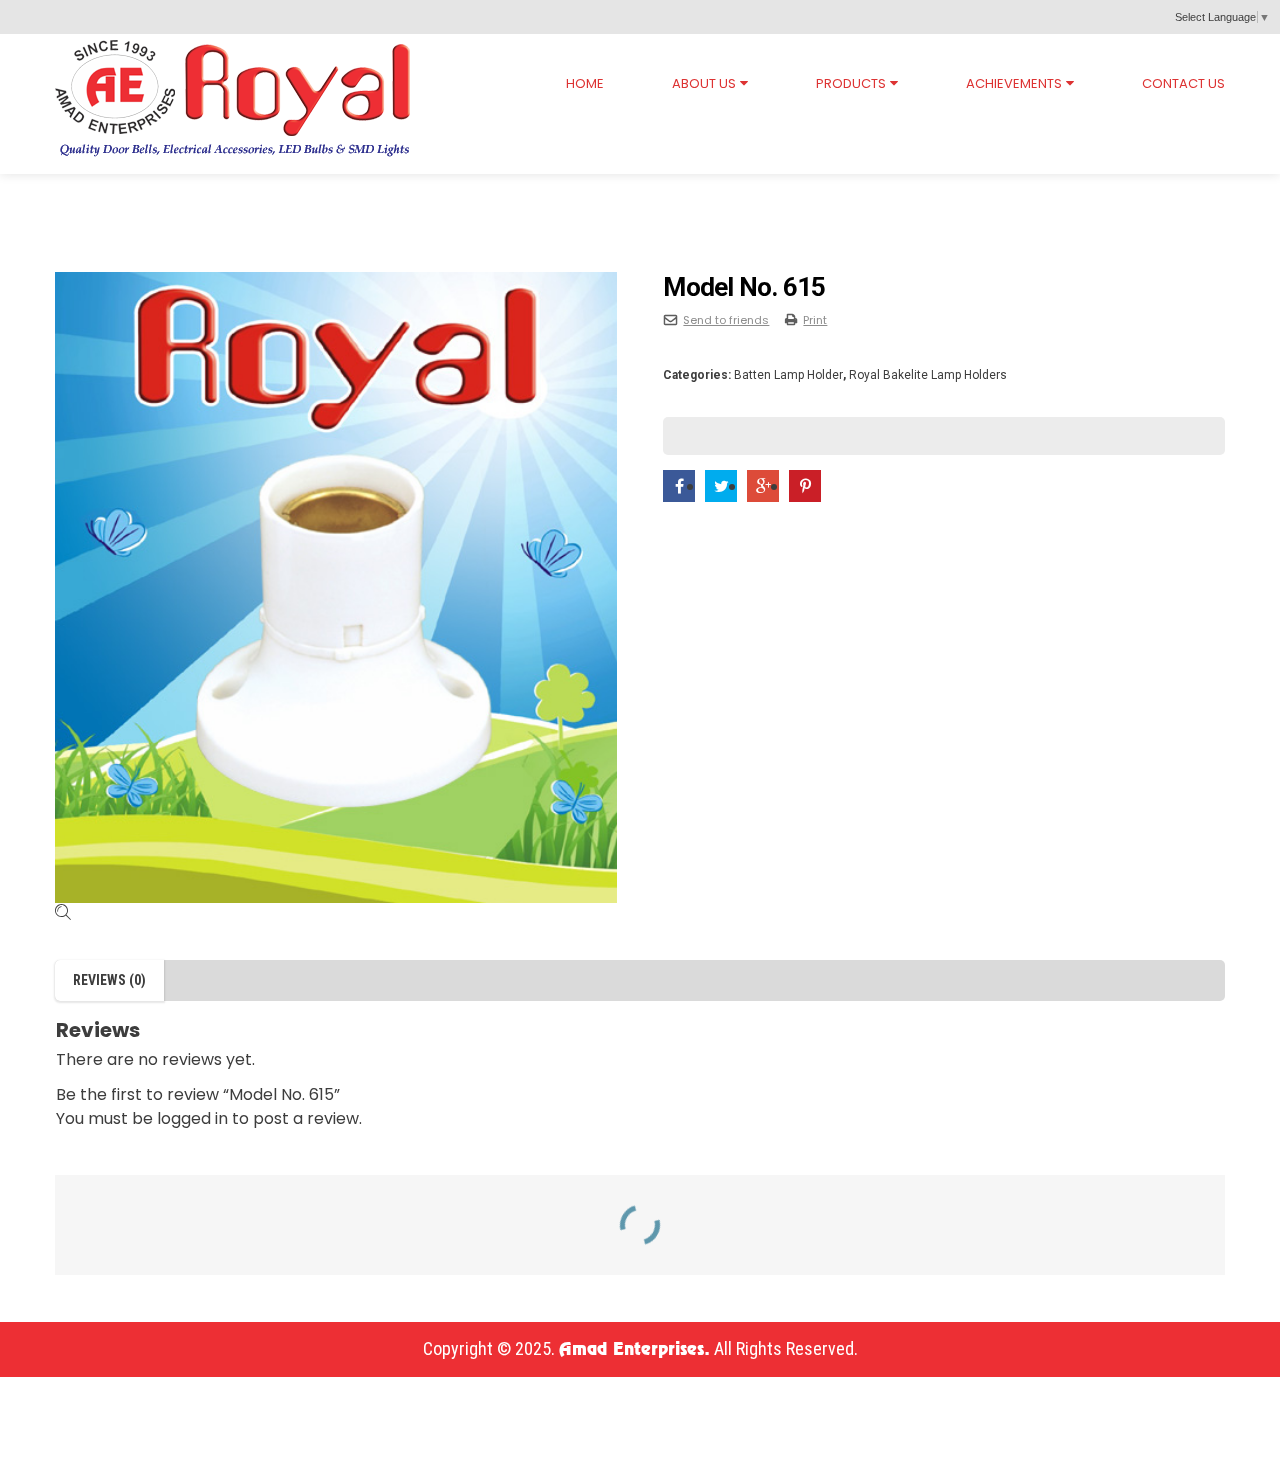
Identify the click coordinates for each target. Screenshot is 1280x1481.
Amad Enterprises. (634, 1350)
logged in (192, 1118)
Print (815, 320)
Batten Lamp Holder (444, 193)
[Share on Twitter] (721, 486)
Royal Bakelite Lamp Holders (226, 193)
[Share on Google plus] (763, 486)
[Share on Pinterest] (805, 486)
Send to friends (726, 320)
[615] (336, 588)
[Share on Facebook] (679, 486)
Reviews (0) (109, 980)
